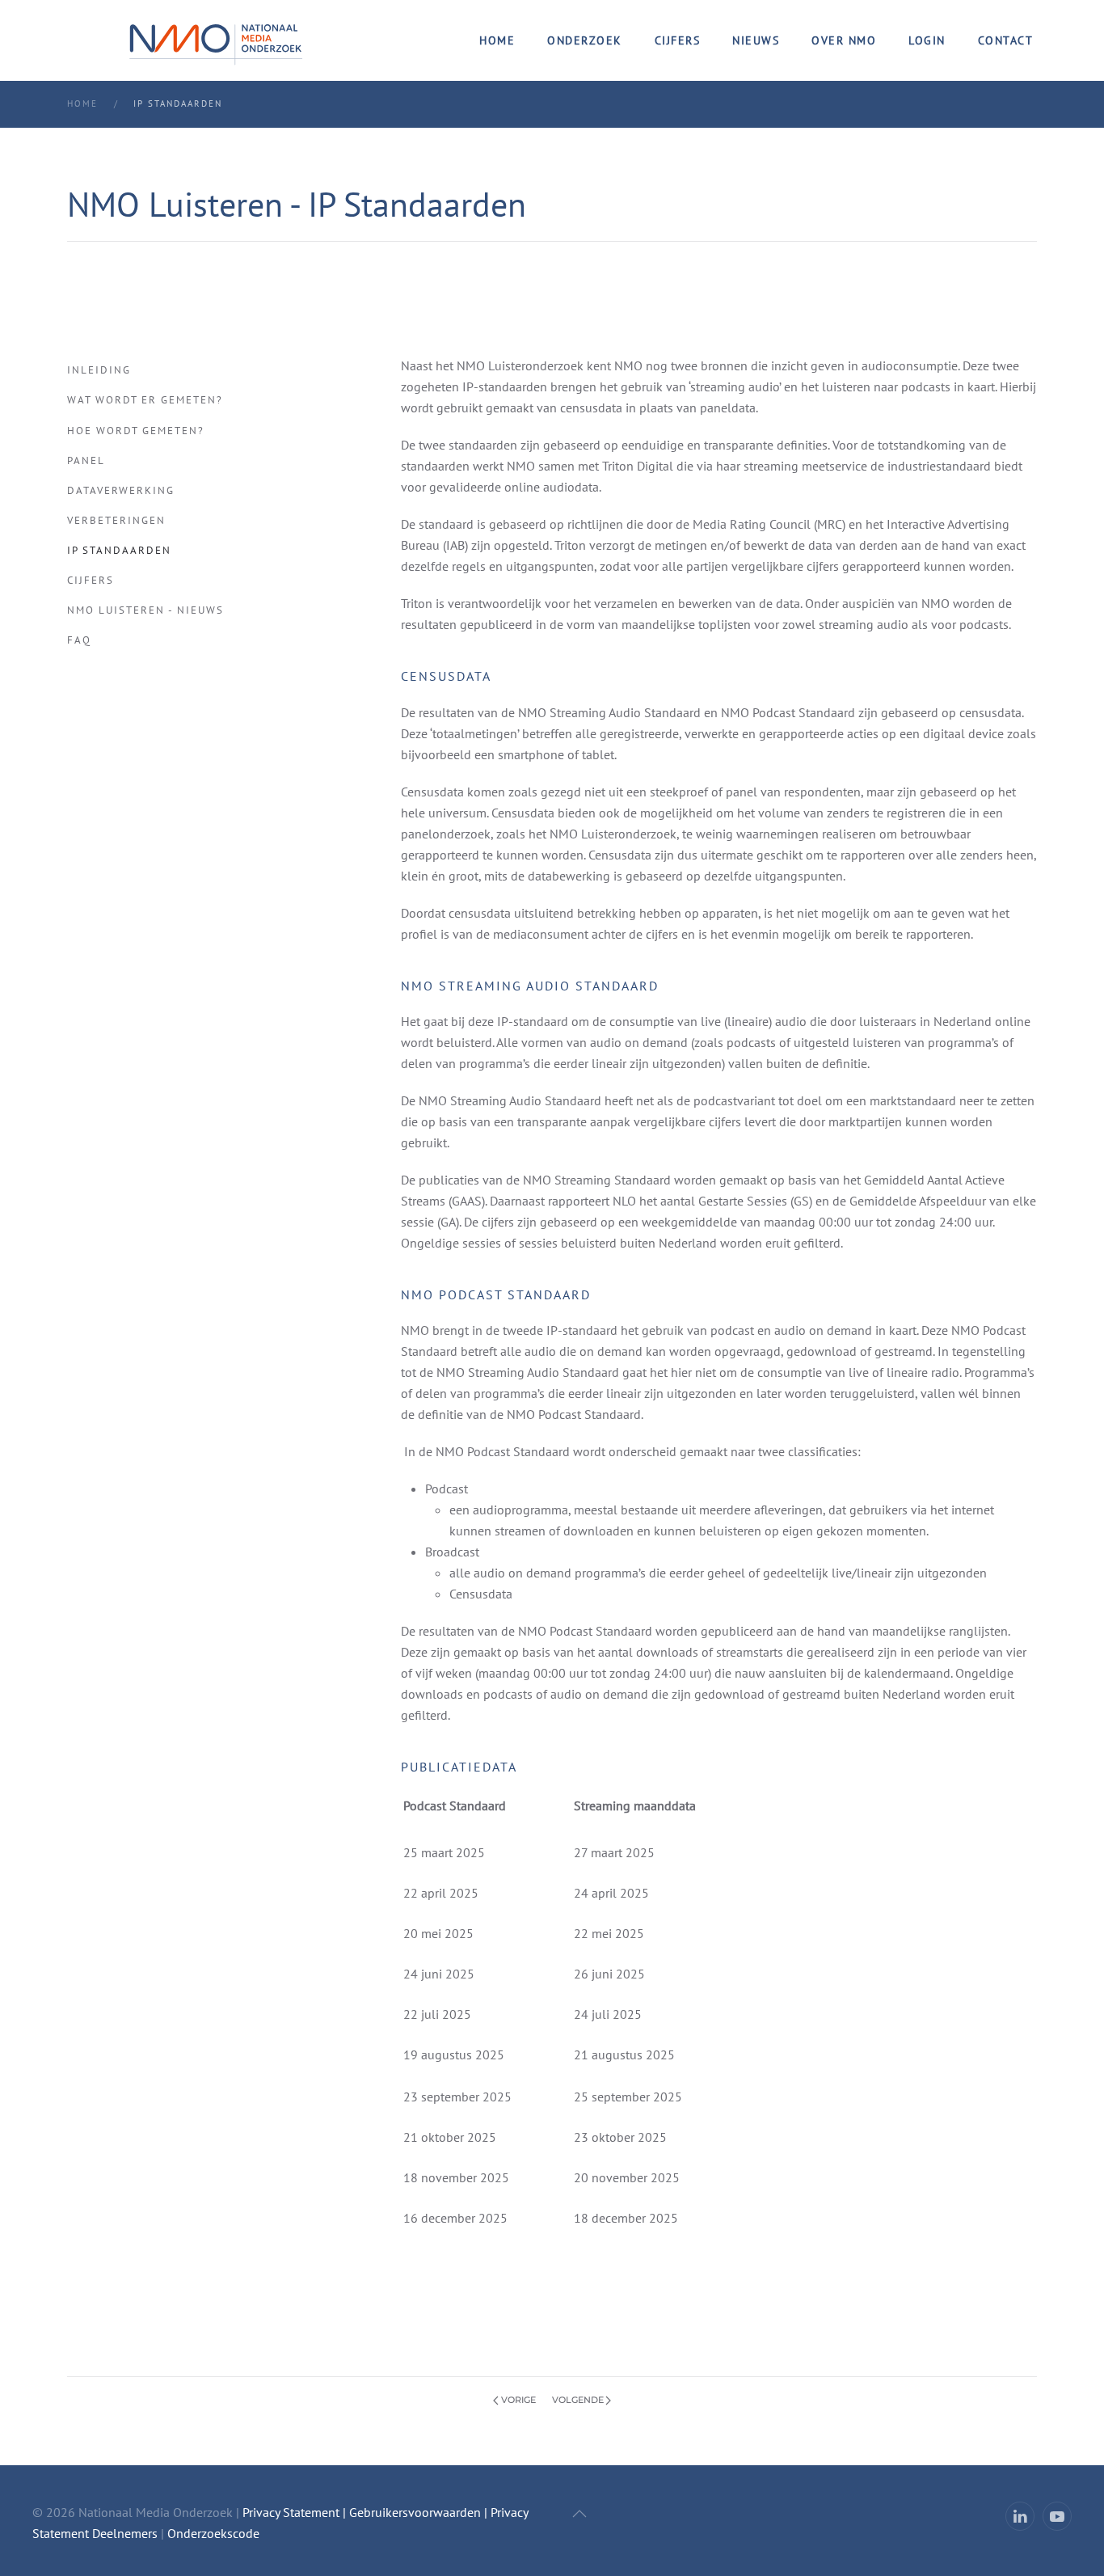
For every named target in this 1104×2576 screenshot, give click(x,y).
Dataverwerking (121, 490)
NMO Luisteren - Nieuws (145, 610)
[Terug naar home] (216, 40)
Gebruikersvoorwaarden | (420, 2512)
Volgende (578, 2400)
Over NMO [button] (844, 40)
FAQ (79, 640)
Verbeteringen (116, 520)
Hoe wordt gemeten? (136, 431)
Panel (86, 460)
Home (497, 40)
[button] (579, 2514)
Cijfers (91, 580)
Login (927, 40)
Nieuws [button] (756, 40)
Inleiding (99, 370)
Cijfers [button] (678, 40)
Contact (1006, 40)
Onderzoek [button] (585, 40)
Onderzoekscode (213, 2533)
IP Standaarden (119, 550)
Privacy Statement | (294, 2512)
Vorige (518, 2400)
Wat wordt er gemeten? (145, 400)
